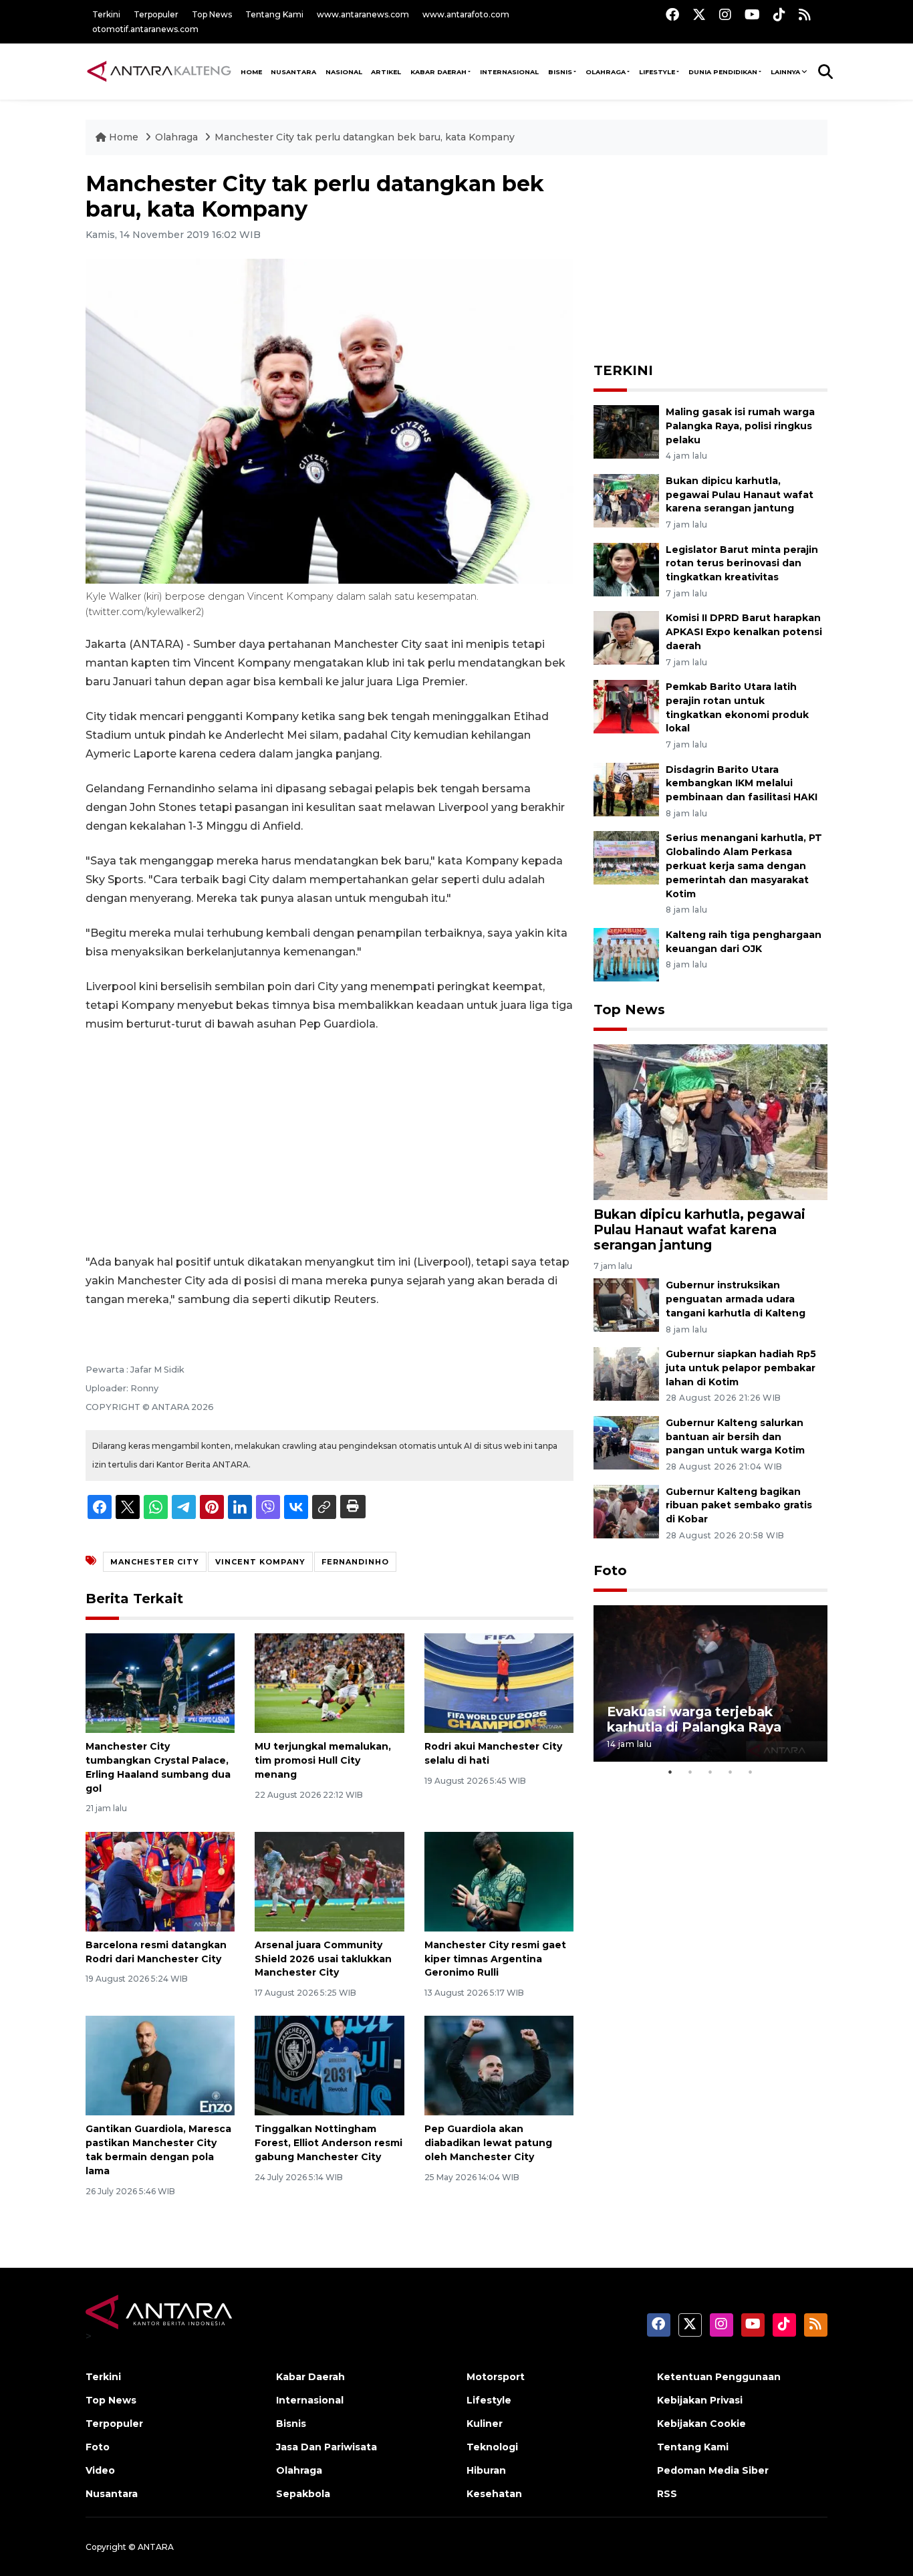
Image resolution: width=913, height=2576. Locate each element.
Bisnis (560, 72)
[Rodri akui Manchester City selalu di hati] (499, 1682)
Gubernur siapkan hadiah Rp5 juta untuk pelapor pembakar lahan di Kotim (741, 1368)
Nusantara (112, 2494)
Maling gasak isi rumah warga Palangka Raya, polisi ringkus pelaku (740, 426)
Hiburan (486, 2470)
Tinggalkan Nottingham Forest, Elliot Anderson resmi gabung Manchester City (329, 2143)
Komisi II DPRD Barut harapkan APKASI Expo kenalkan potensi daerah (744, 632)
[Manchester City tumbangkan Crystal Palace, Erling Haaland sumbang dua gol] (160, 1682)
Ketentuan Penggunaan (719, 2377)
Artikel (386, 72)
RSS (667, 2494)
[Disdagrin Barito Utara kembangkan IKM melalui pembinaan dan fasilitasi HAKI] (626, 789)
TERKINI (623, 370)
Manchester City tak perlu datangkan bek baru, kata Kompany (365, 137)
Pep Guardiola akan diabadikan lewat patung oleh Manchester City (488, 2143)
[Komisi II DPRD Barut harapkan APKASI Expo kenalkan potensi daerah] (626, 637)
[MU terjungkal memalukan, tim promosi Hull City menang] (329, 1682)
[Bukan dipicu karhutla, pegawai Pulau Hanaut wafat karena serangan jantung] (626, 500)
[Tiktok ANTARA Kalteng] (779, 14)
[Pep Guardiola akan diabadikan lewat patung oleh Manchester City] (499, 2065)
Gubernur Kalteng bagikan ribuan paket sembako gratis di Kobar (739, 1506)
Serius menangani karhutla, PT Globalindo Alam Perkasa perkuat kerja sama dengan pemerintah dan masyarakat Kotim (744, 865)
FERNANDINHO (355, 1562)
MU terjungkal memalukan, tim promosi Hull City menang (323, 1760)
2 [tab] (690, 1772)
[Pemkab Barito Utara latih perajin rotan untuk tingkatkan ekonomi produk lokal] (626, 706)
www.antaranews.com (363, 14)
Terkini (106, 14)
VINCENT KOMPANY (260, 1562)
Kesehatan (494, 2494)
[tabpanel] (710, 1683)
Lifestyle (657, 72)
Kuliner (485, 2424)
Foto (610, 1570)
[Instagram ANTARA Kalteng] (725, 14)
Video (100, 2470)
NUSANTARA (293, 72)
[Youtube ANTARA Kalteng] (752, 14)
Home (124, 137)
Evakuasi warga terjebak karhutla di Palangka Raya (694, 1719)
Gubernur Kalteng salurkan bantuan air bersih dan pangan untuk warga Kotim (735, 1437)
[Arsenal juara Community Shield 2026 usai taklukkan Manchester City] (329, 1881)
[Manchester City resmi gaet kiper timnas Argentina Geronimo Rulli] (499, 1881)
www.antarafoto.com (466, 14)
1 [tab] (670, 1772)
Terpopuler (156, 14)
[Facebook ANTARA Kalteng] (672, 14)
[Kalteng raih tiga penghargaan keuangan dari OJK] (626, 954)
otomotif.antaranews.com (145, 29)
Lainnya (785, 72)
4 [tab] (731, 1772)
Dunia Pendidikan (723, 72)
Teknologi (492, 2447)
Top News (212, 14)
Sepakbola (303, 2494)
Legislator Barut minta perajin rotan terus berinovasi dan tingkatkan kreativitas (742, 564)
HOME (251, 72)
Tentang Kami (274, 14)
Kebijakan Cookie (701, 2424)
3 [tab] (710, 1772)
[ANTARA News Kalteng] (159, 71)
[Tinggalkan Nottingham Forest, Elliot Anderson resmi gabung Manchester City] (329, 2065)
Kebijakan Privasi (700, 2400)
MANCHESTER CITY (155, 1562)
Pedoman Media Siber (713, 2470)
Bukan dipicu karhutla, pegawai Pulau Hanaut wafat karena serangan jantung (740, 495)
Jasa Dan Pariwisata (327, 2447)
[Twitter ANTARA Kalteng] (699, 14)
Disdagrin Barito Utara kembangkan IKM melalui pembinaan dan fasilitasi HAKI (742, 784)
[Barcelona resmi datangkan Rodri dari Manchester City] (160, 1881)
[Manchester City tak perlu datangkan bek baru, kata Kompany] (710, 1122)
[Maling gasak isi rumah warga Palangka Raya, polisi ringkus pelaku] (626, 431)
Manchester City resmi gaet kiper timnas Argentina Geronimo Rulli (495, 1959)
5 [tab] (751, 1772)
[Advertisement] (330, 1143)
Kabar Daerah (438, 72)
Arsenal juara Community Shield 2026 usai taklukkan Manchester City (323, 1959)
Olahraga (606, 72)
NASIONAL (344, 72)
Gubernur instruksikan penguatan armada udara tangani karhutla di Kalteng (736, 1299)
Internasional (509, 72)
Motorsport (496, 2377)
